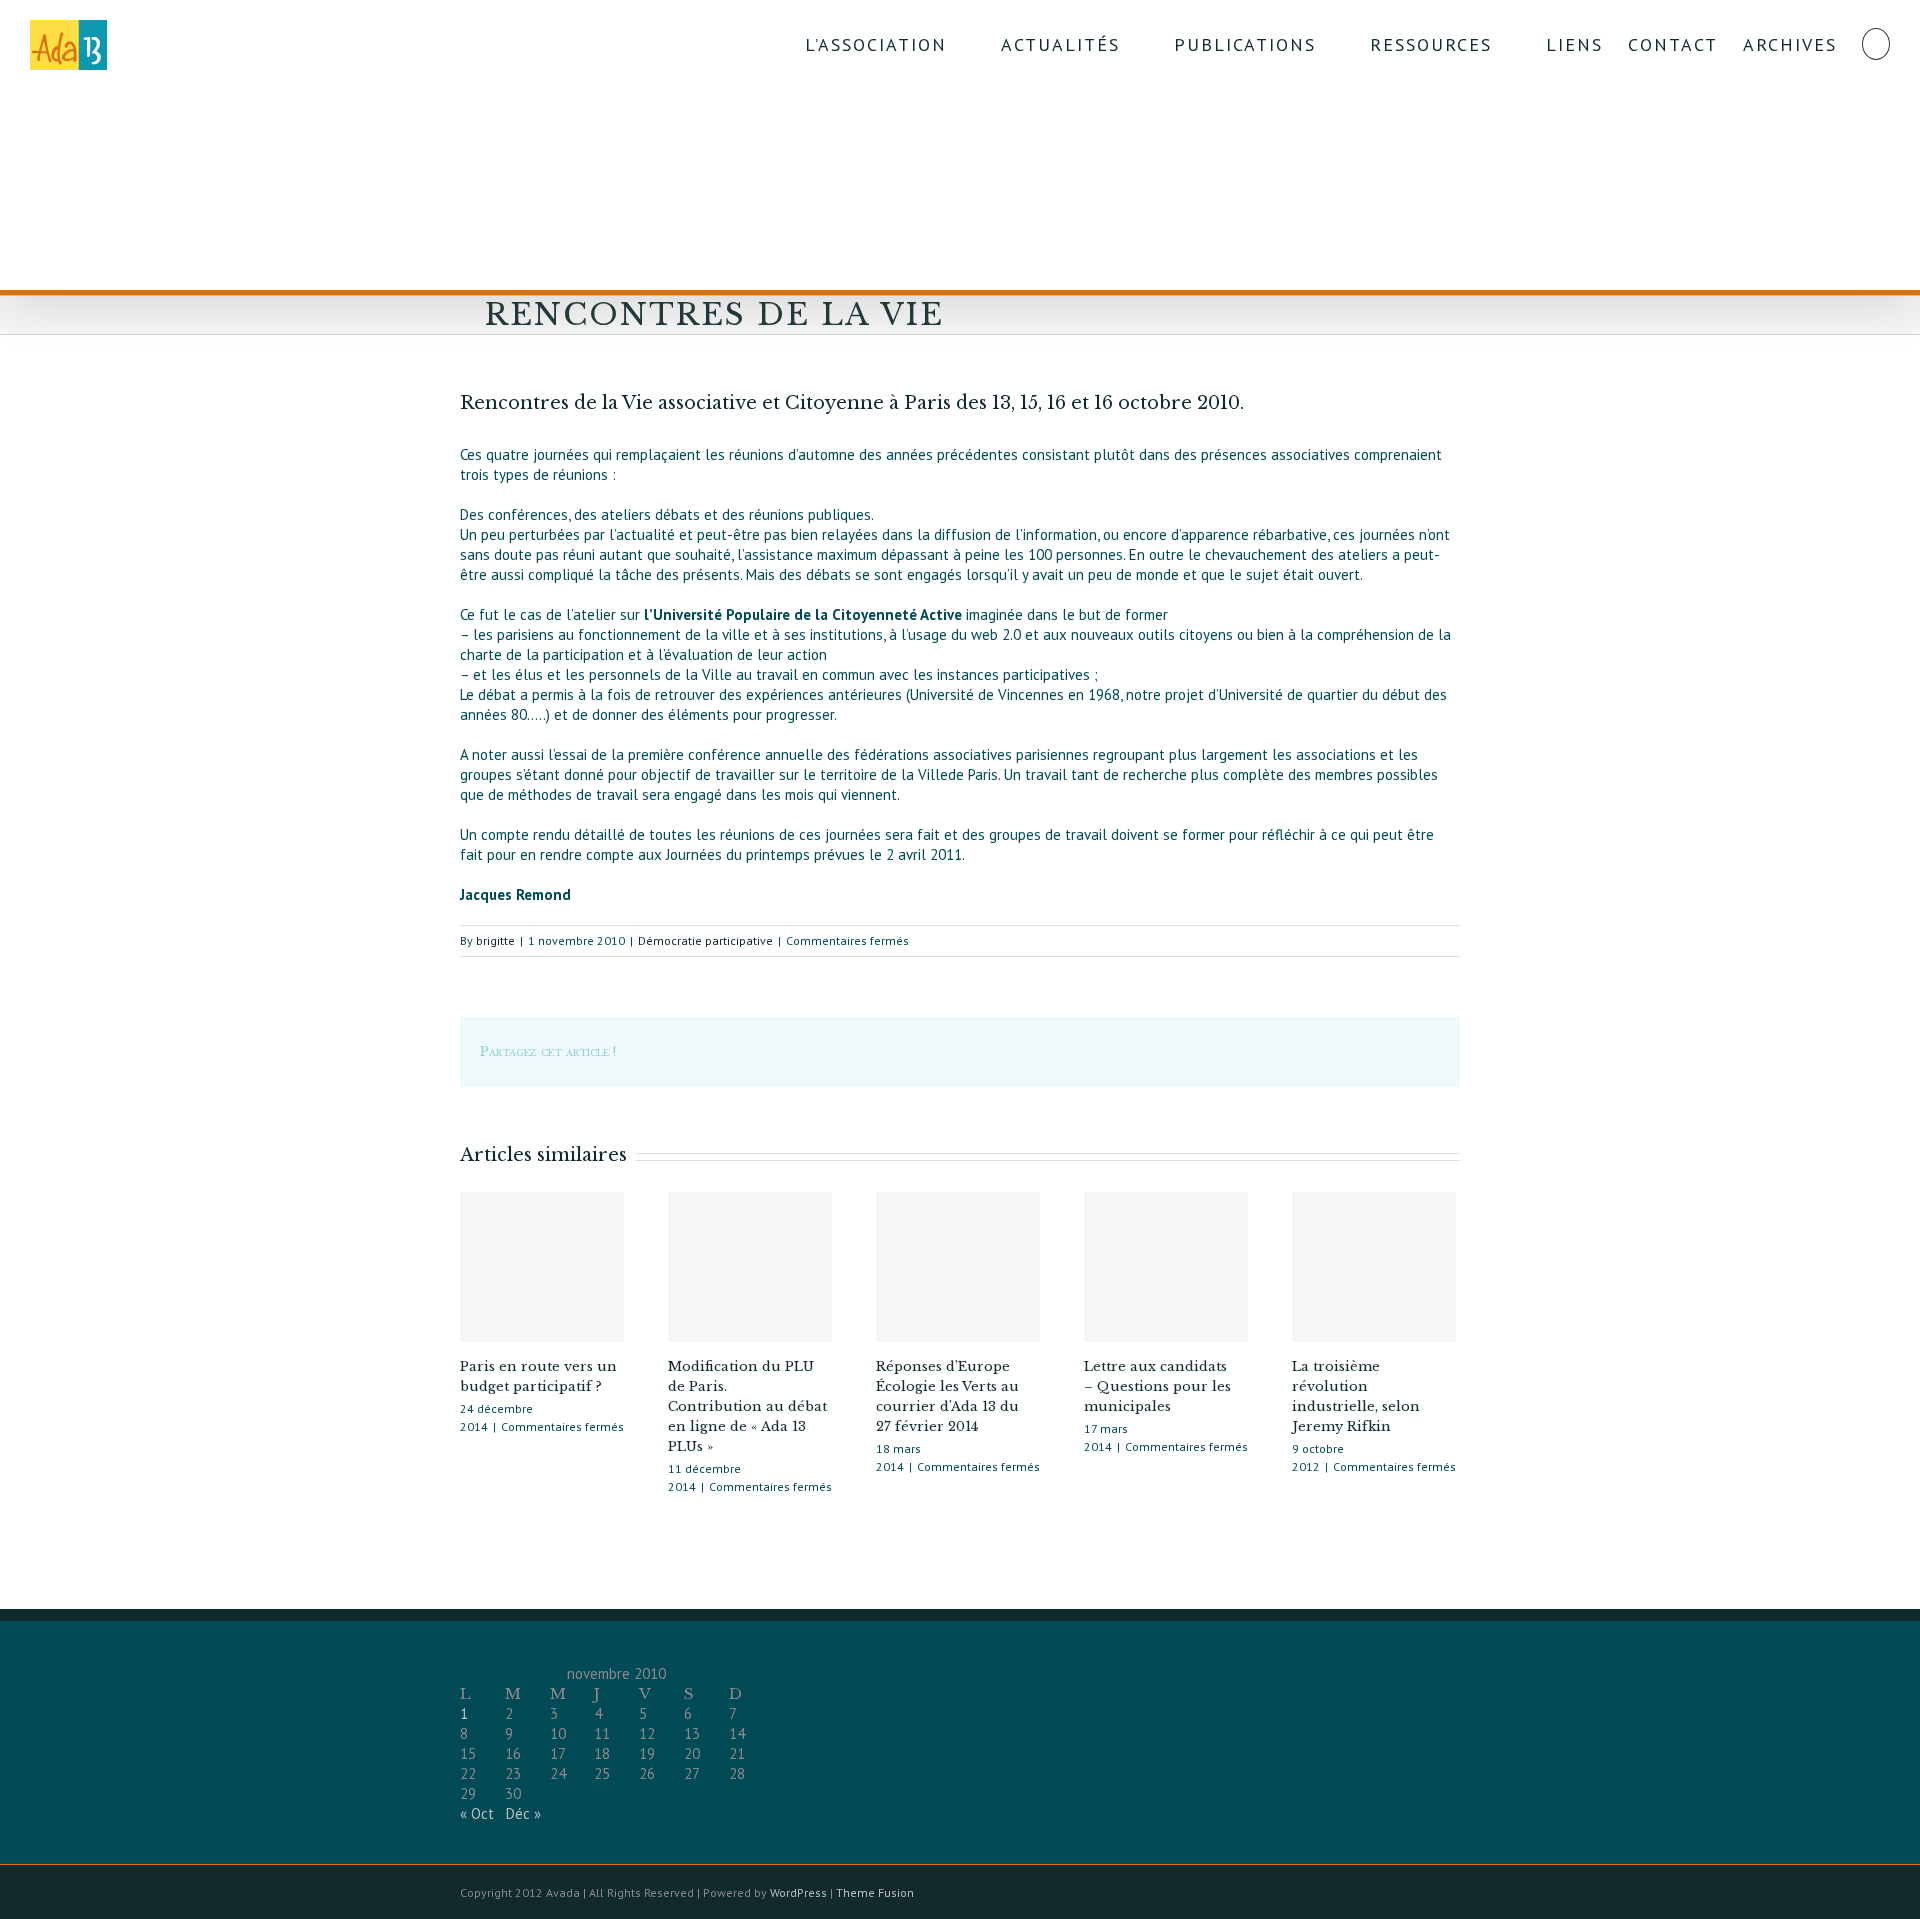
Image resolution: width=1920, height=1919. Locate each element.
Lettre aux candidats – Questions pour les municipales (1157, 1386)
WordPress (798, 1892)
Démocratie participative (705, 940)
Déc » (523, 1813)
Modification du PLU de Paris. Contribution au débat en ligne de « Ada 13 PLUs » (747, 1406)
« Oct (477, 1813)
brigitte (495, 940)
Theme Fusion (875, 1892)
